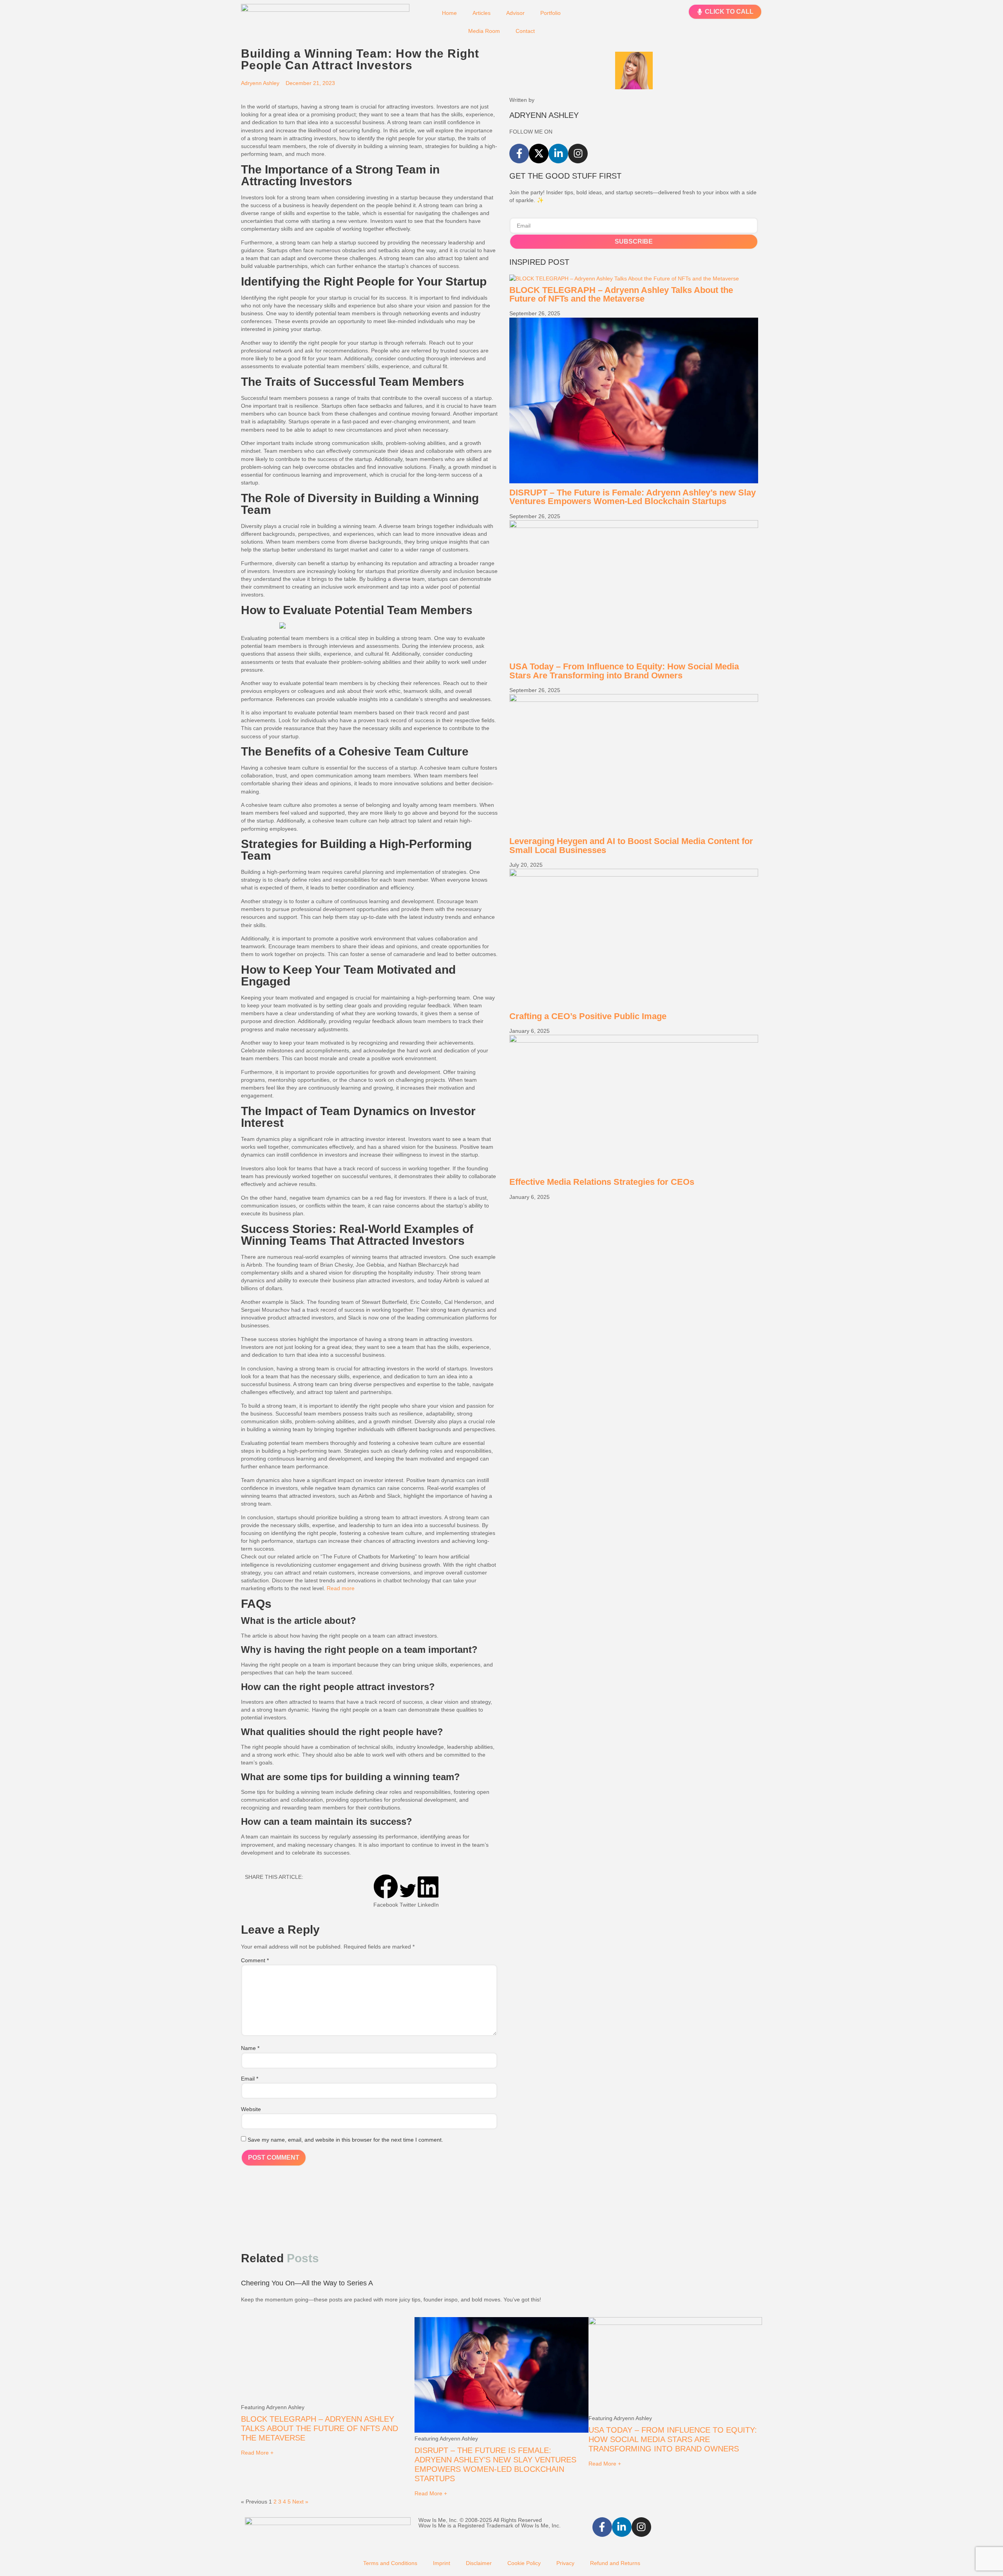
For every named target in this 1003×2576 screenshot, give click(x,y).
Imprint (442, 2563)
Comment (255, 1960)
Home (449, 13)
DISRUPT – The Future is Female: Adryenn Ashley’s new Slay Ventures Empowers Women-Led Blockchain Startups (633, 497)
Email (250, 2079)
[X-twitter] (539, 154)
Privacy (565, 2563)
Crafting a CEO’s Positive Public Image (588, 1016)
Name (250, 2048)
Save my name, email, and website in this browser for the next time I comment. (345, 2140)
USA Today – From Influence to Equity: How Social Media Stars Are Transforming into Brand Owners (624, 671)
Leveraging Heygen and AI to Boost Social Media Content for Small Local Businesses (631, 845)
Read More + (257, 2453)
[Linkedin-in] (558, 154)
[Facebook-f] (519, 154)
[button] (386, 1891)
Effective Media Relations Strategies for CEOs (602, 1182)
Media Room (484, 31)
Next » (300, 2502)
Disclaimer (479, 2563)
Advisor (515, 13)
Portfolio (550, 13)
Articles (482, 13)
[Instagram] (578, 154)
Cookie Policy (524, 2563)
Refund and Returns (615, 2563)
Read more (341, 1588)
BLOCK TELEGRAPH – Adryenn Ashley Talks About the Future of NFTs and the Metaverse (621, 294)
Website (251, 2109)
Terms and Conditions (390, 2563)
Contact (525, 31)
